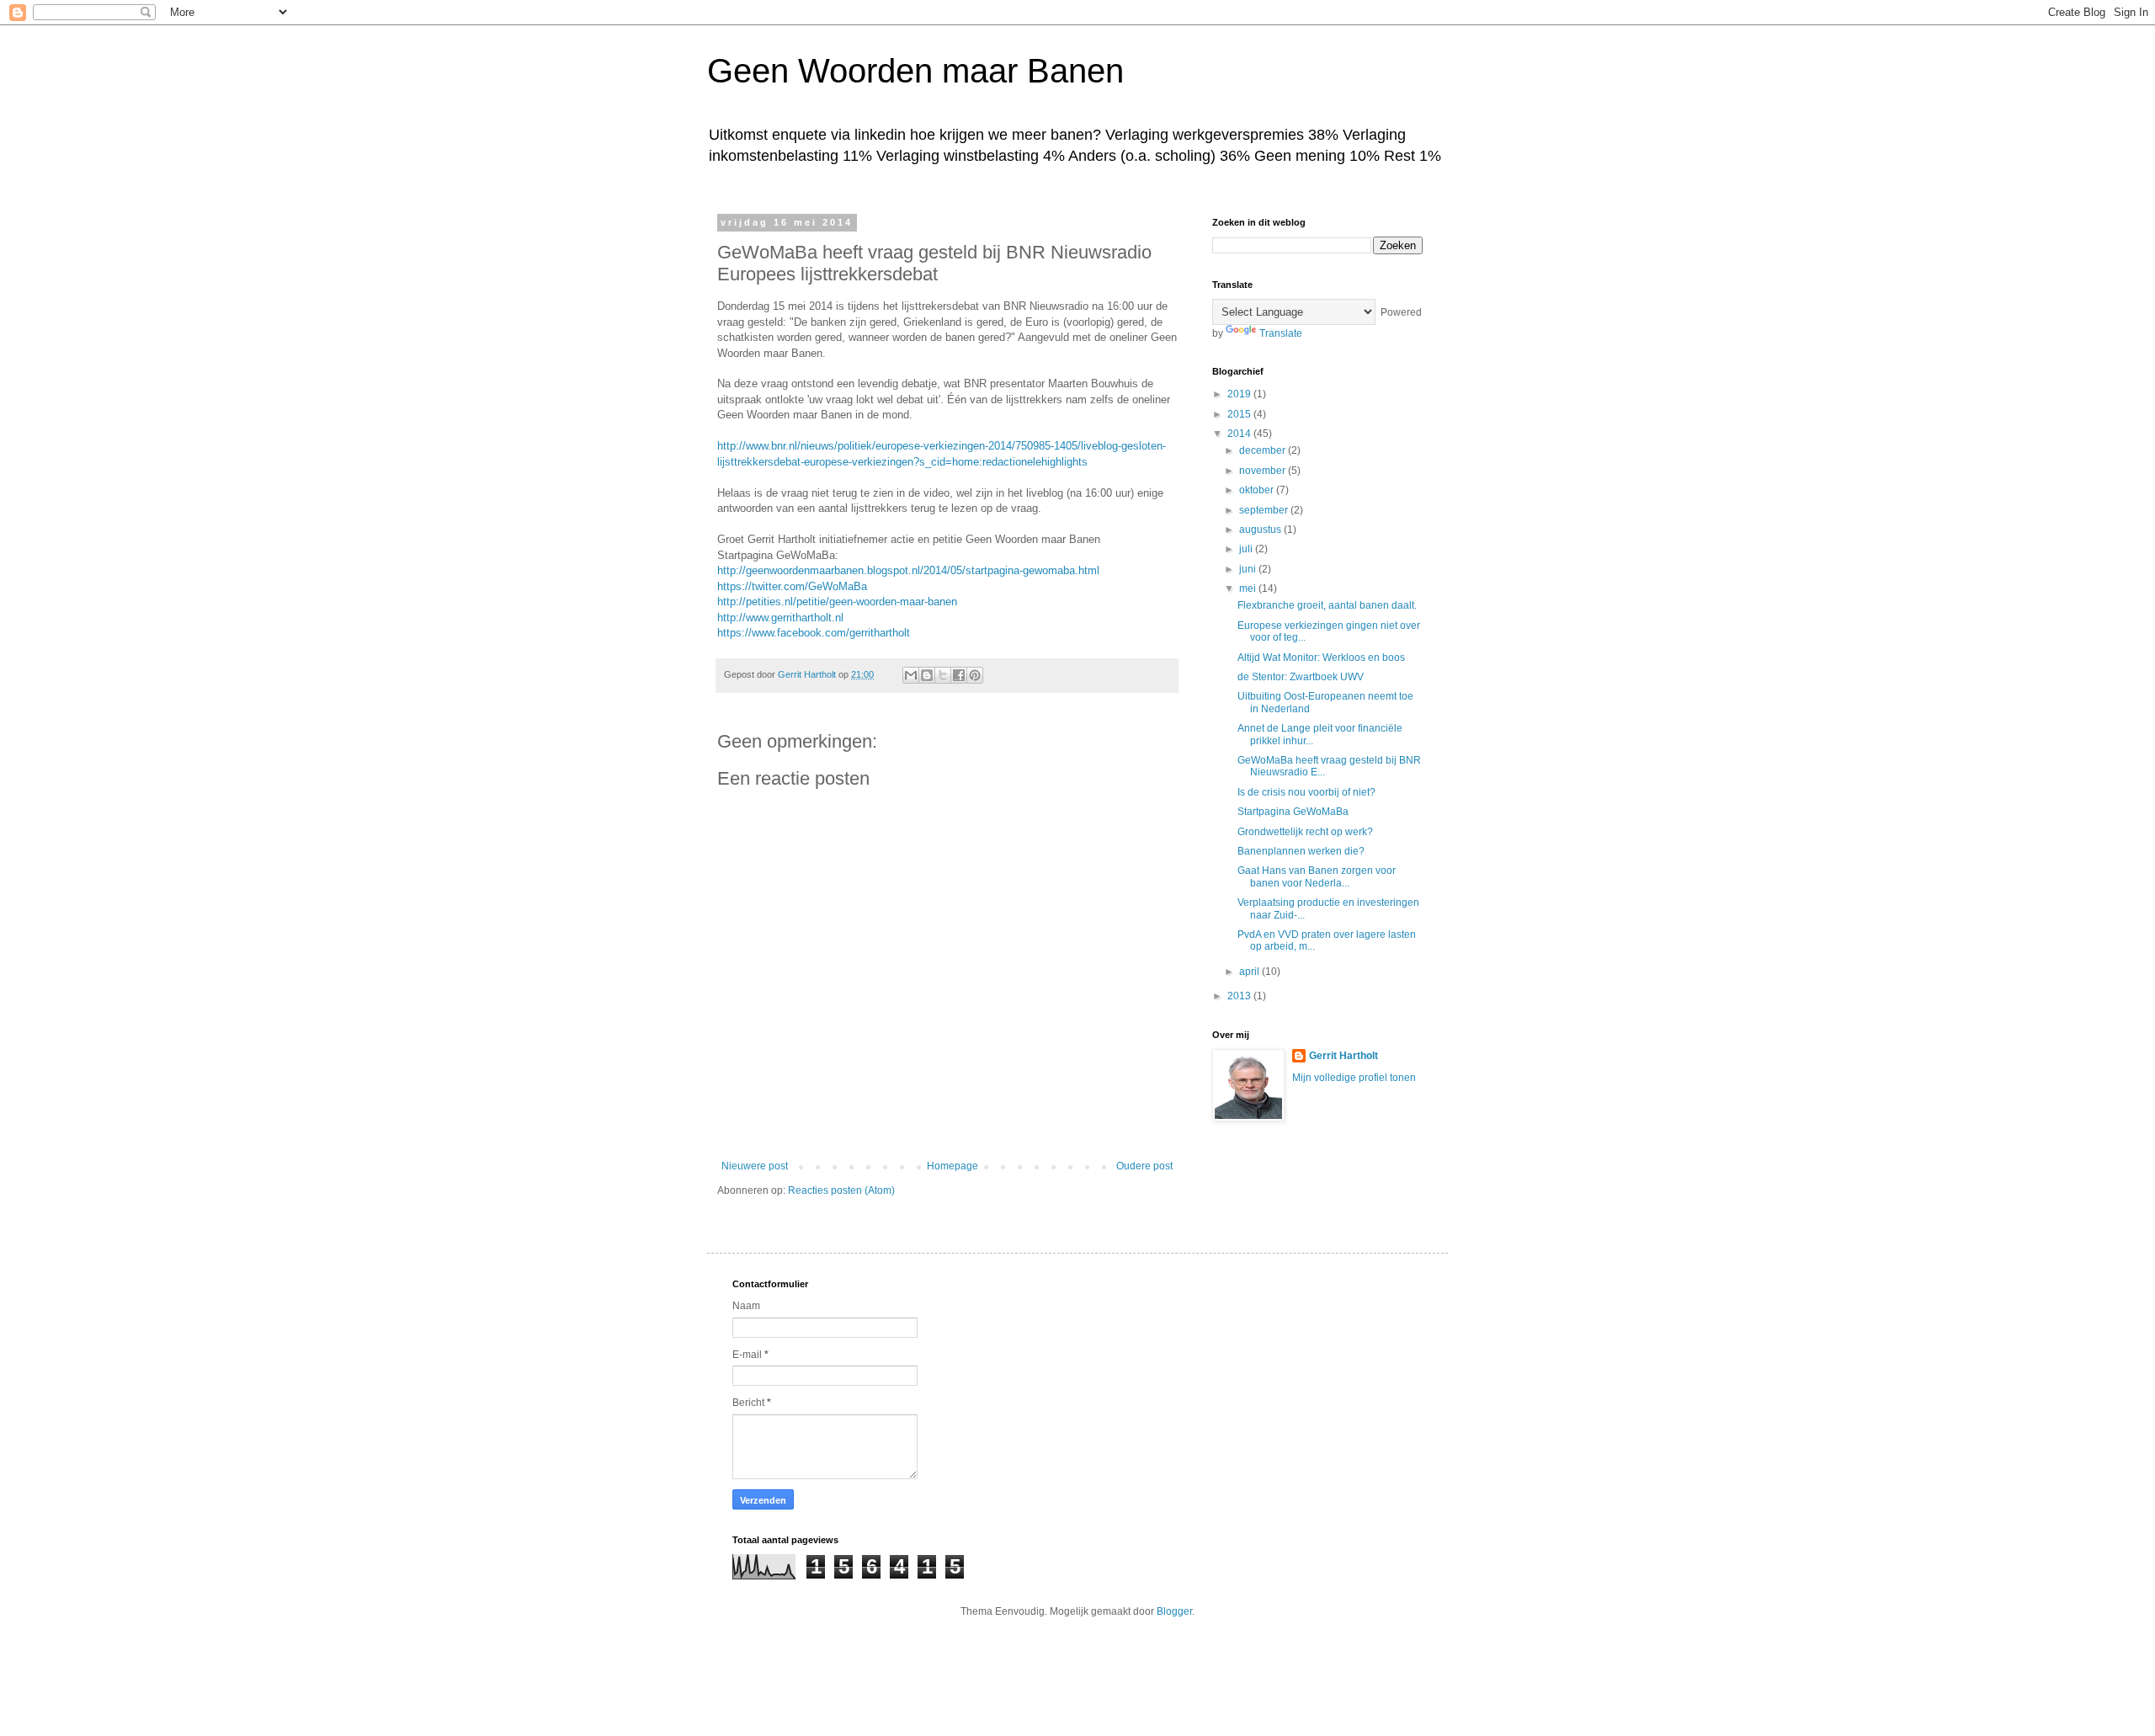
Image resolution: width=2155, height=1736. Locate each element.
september (1265, 510)
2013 (1240, 996)
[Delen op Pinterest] (975, 675)
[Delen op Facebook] (959, 675)
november (1264, 471)
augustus (1261, 530)
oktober (1258, 490)
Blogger (1174, 1611)
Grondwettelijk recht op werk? (1305, 832)
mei (1249, 588)
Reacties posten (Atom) (841, 1190)
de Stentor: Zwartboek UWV (1301, 677)
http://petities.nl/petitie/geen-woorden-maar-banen (837, 602)
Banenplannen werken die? (1301, 851)
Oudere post (1144, 1166)
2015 (1240, 414)
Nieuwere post (755, 1166)
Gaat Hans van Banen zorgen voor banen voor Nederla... (1317, 876)
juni (1249, 569)
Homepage (952, 1166)
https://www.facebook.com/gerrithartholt (814, 633)
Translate (1281, 333)
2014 (1240, 434)
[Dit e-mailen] (911, 675)
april (1250, 972)
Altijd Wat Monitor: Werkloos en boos (1321, 658)
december (1264, 450)
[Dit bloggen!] (927, 675)
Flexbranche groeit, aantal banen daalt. (1327, 605)
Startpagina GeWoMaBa (1293, 812)
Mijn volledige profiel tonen (1354, 1078)
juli (1247, 549)
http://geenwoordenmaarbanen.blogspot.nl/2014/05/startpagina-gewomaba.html (908, 570)
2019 (1240, 394)
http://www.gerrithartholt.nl (780, 618)
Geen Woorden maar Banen (915, 71)
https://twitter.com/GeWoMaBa (792, 586)
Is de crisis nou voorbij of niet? (1306, 792)
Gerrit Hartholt (1344, 1056)
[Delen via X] (943, 675)
